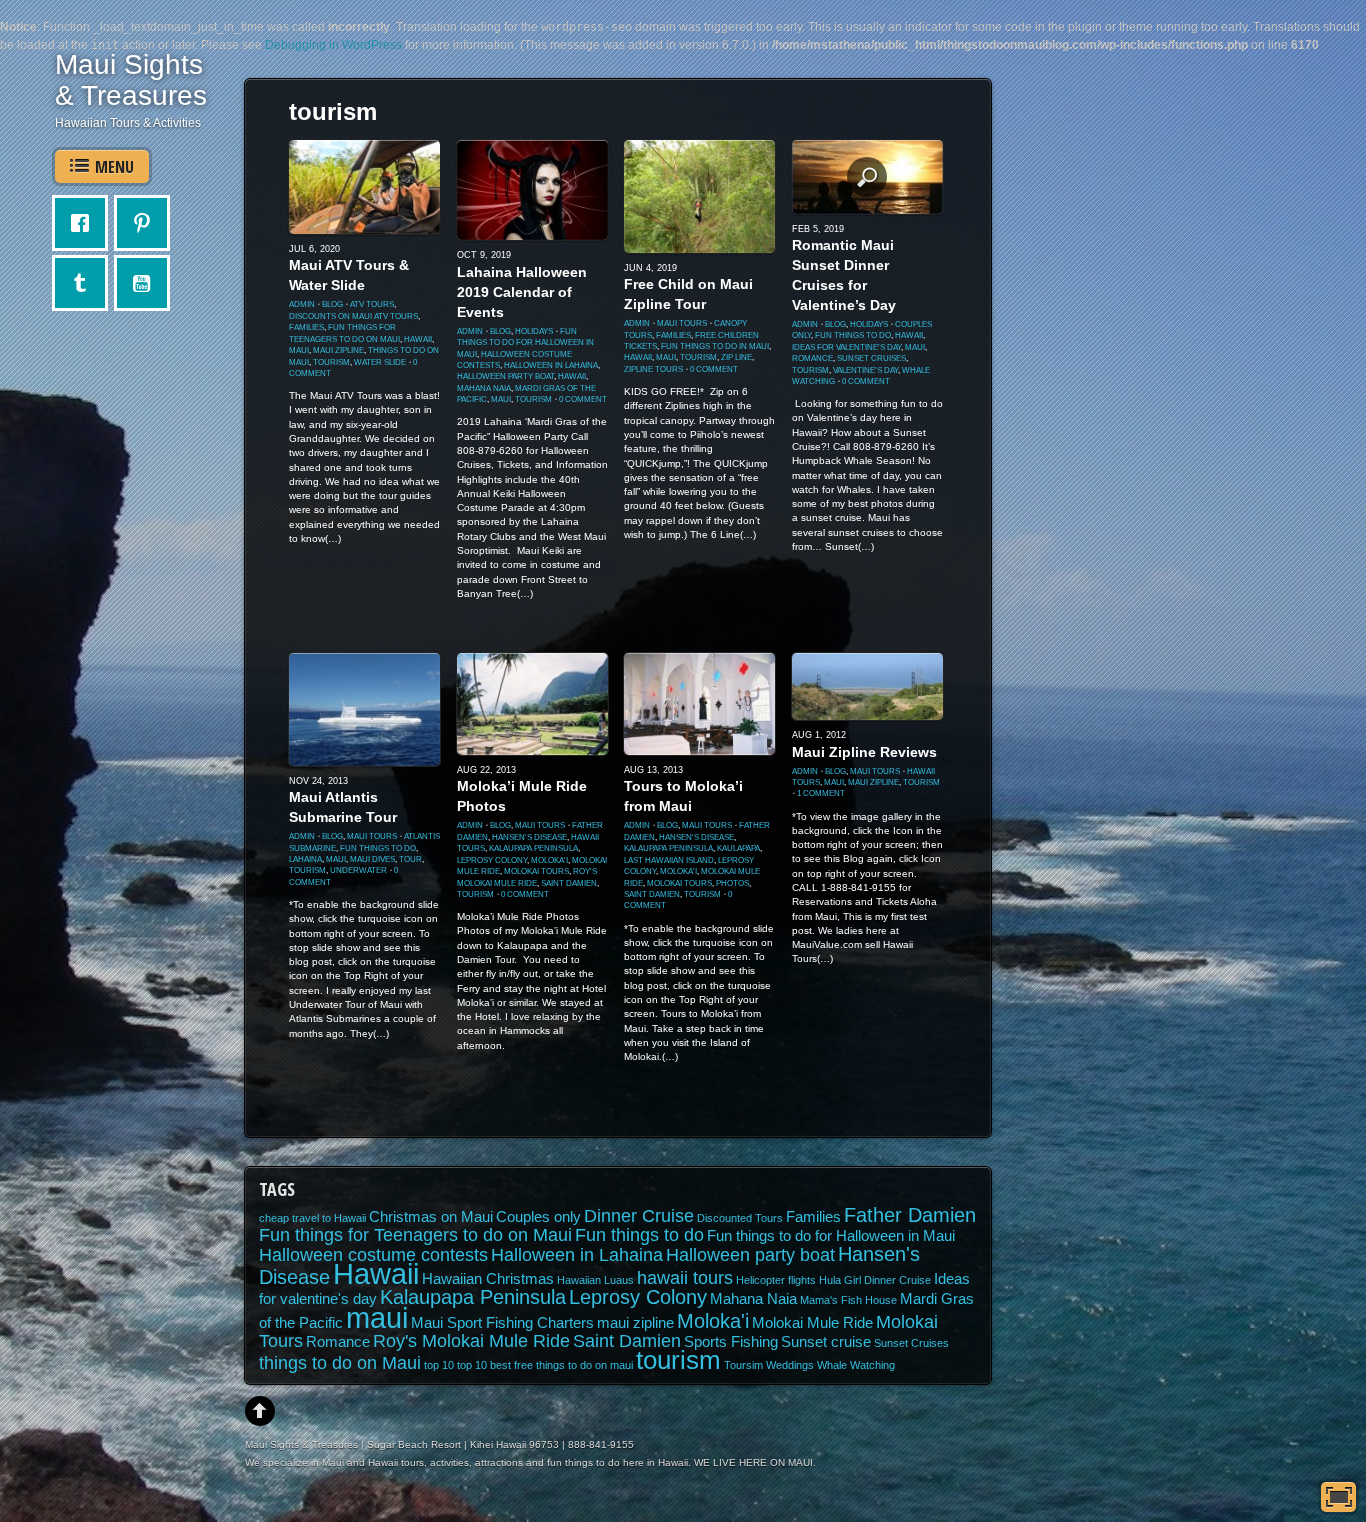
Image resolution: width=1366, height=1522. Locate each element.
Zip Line (736, 357)
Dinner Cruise (639, 1216)
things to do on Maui (340, 1363)
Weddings (790, 1365)
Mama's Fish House (848, 1300)
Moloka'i (549, 860)
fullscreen (1338, 1497)
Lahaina (305, 859)
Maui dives (372, 859)
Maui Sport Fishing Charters (502, 1323)
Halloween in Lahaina (551, 365)
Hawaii (418, 339)
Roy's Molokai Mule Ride (471, 1341)
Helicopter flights (776, 1280)
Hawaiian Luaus (595, 1280)
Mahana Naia (484, 388)
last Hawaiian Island (669, 860)
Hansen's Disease (529, 837)
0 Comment (583, 399)
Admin (302, 304)
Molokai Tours (536, 871)
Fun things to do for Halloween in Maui (525, 343)
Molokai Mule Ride (812, 1323)
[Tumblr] (85, 283)
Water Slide (380, 362)
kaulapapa (738, 848)
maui (299, 350)
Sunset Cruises (871, 358)
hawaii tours (685, 1278)
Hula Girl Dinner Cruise (875, 1280)
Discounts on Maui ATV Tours (353, 316)
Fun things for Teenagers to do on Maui (415, 1235)
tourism (331, 362)
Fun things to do (853, 335)
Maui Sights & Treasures (131, 80)
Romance (812, 358)
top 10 (439, 1365)
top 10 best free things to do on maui (545, 1365)
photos (732, 883)
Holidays (534, 331)
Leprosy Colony (492, 860)
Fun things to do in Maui (715, 346)
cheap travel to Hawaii (312, 1218)
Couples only (538, 1217)
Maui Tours (682, 323)
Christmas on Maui (431, 1217)
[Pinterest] (147, 223)
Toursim (743, 1365)
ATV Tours (372, 304)
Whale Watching (856, 1365)
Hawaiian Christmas (488, 1279)
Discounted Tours (740, 1218)
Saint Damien (569, 883)
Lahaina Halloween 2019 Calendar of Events (522, 292)
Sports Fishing (731, 1342)
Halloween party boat (505, 376)
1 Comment (821, 793)
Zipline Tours (653, 369)
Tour (410, 859)
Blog (332, 304)
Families (306, 327)
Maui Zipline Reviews (864, 752)
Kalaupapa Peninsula (533, 848)
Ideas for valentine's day (846, 347)
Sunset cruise (826, 1342)
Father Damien (910, 1215)
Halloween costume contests (373, 1255)
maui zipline (338, 350)
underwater (358, 870)
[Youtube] (147, 283)
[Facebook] (85, 223)
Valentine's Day (865, 370)
